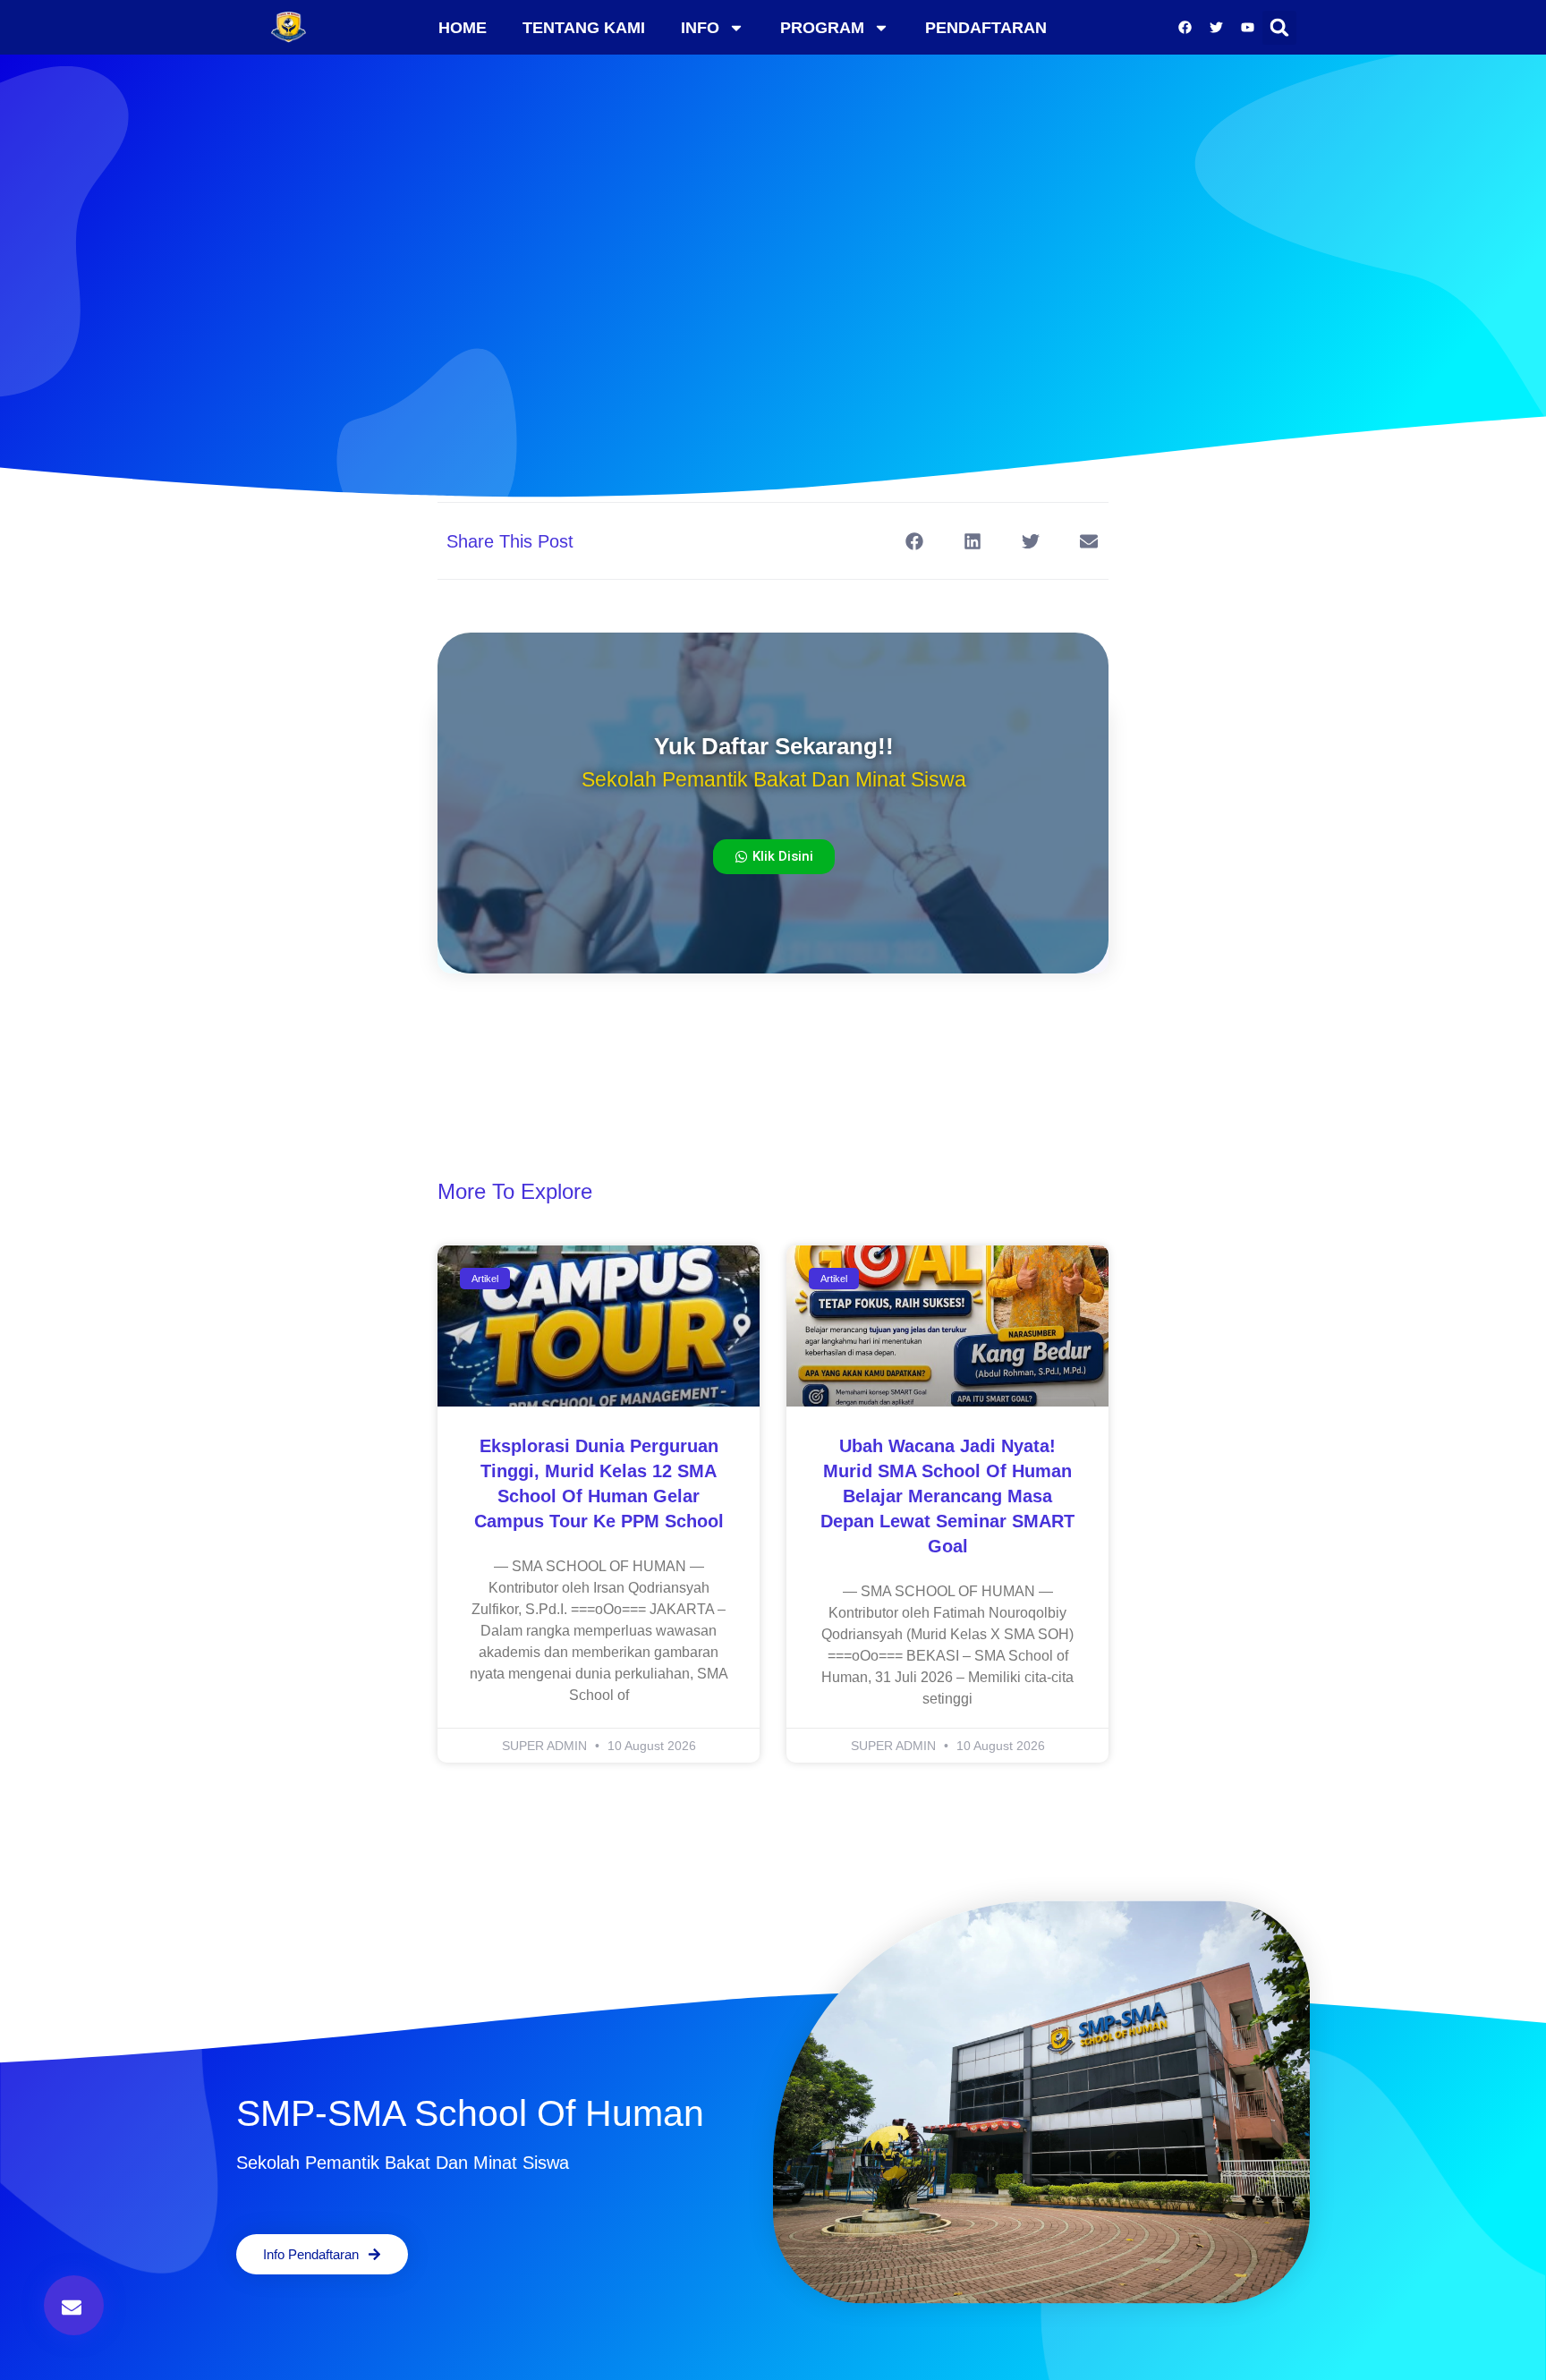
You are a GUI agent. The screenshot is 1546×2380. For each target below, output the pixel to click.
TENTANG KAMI (584, 28)
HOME (463, 28)
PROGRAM (822, 28)
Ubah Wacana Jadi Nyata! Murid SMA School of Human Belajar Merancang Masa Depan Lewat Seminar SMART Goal (947, 1496)
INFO (700, 28)
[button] (1279, 28)
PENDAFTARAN (986, 28)
